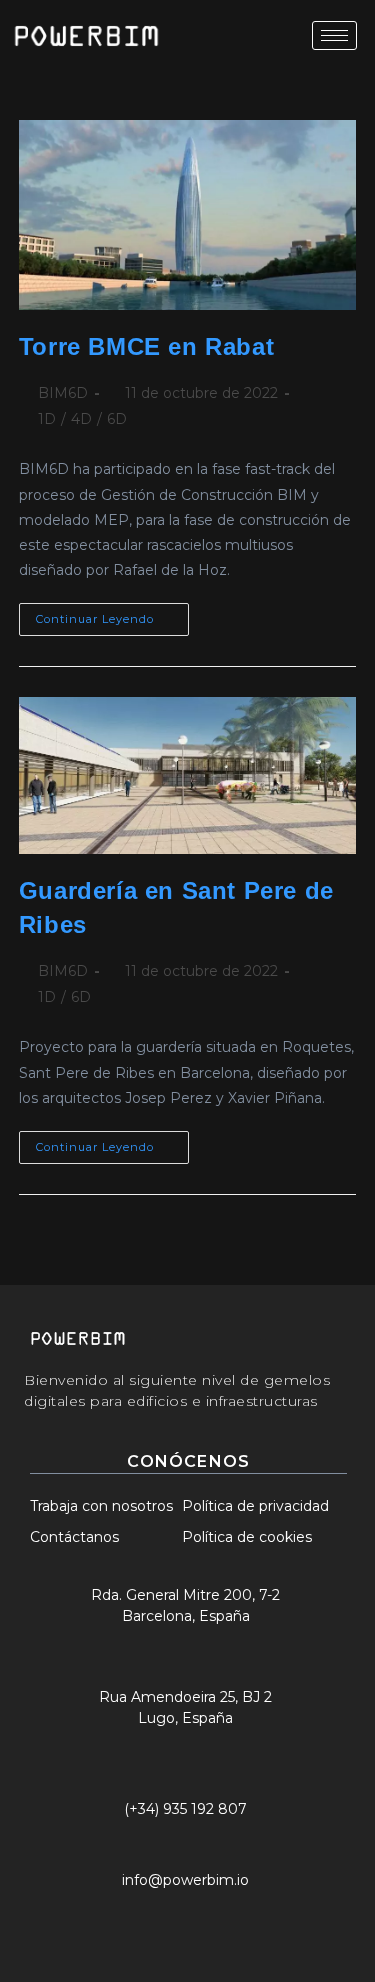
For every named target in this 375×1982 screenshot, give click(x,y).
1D (47, 419)
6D (117, 419)
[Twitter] (117, 1914)
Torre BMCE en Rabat (146, 346)
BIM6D (63, 393)
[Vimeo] (264, 1914)
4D (81, 419)
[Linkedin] (215, 1914)
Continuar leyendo (112, 614)
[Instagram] (166, 1914)
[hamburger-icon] (334, 35)
